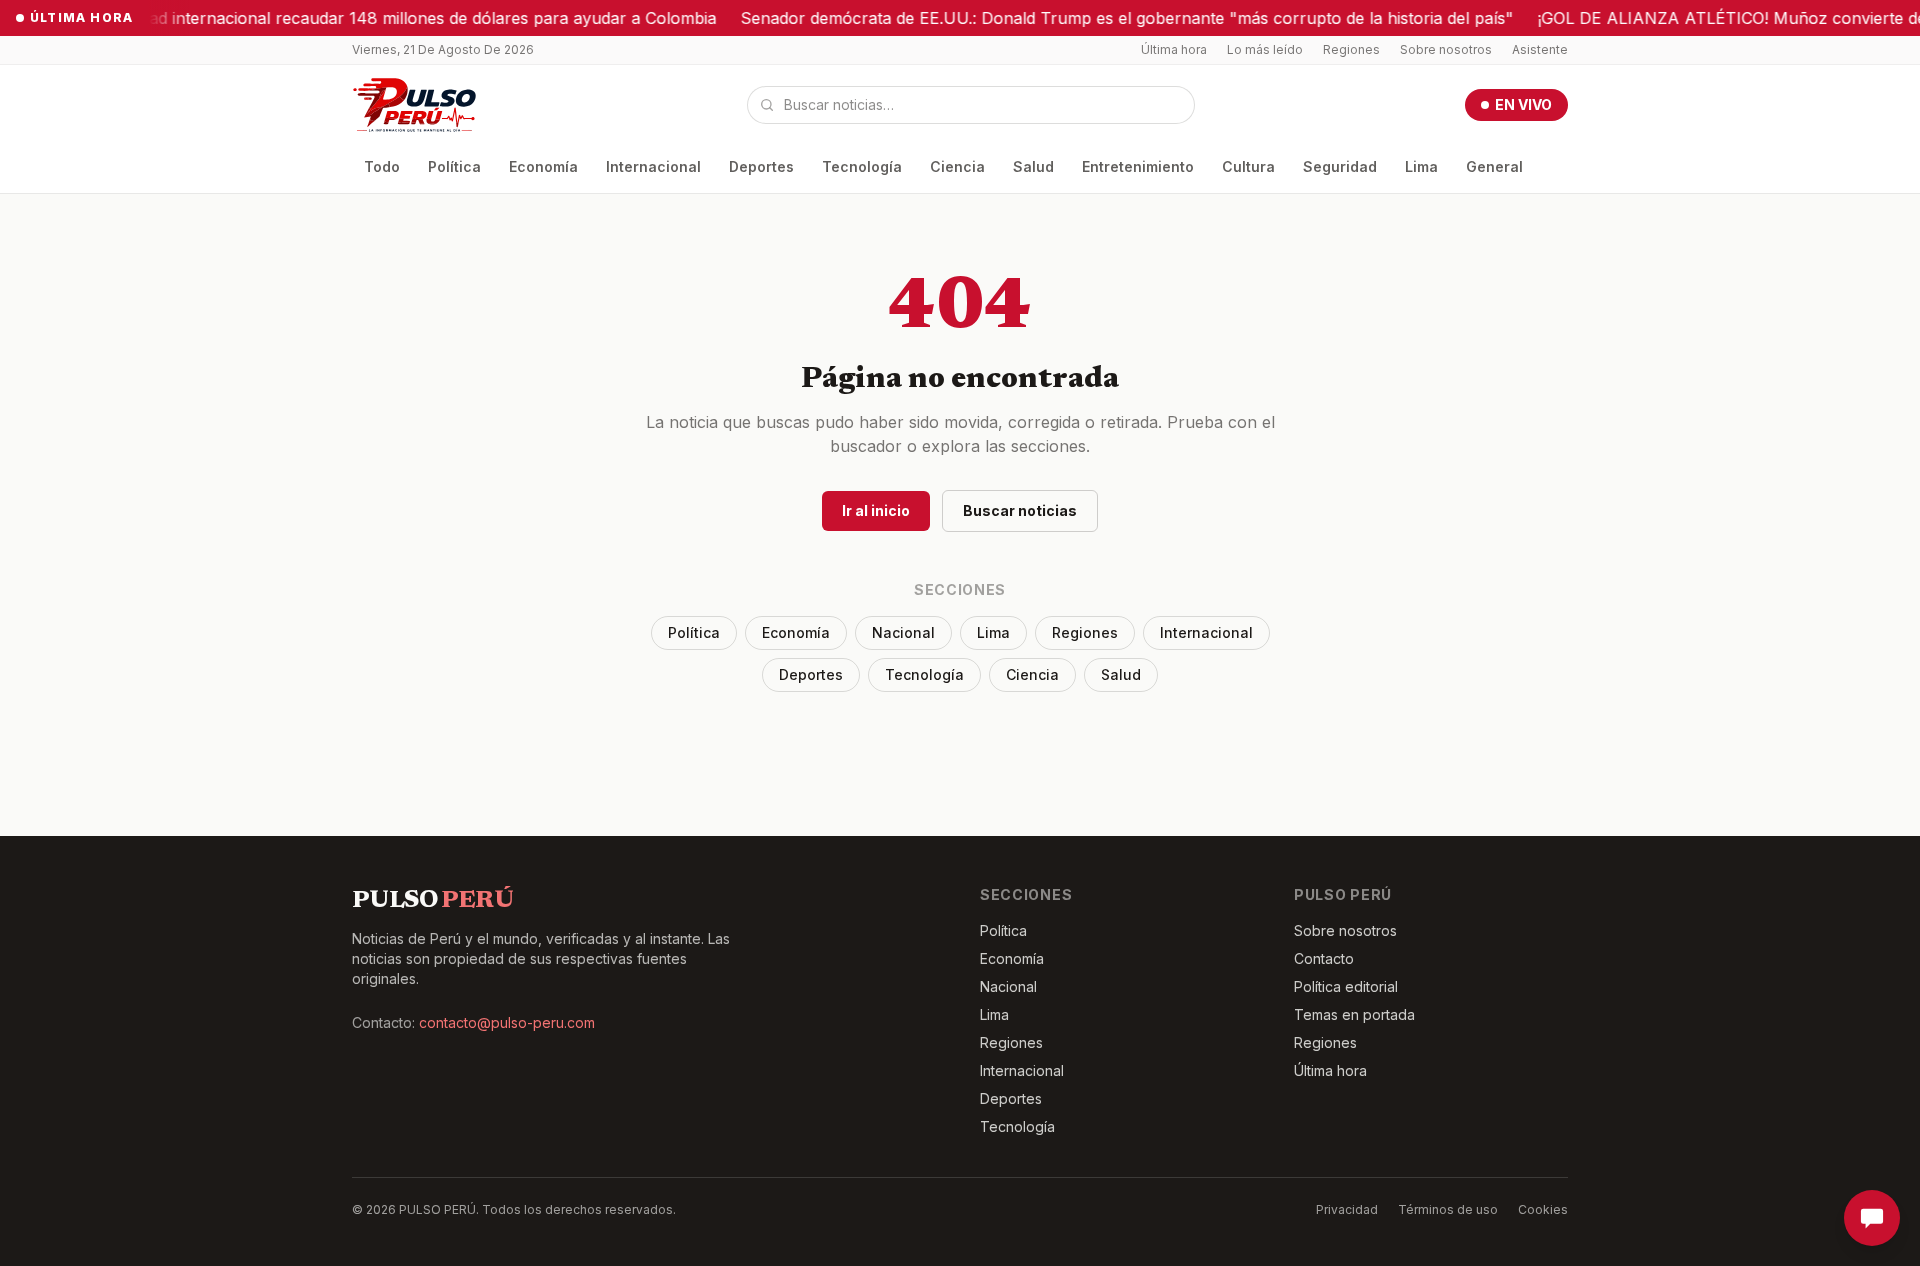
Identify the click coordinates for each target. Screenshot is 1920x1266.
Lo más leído (1265, 49)
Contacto (1324, 958)
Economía (543, 166)
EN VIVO (1523, 104)
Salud (1033, 166)
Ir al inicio (876, 510)
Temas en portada (1354, 1014)
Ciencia (957, 166)
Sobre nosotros (1446, 49)
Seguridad (1340, 166)
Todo (382, 166)
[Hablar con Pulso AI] (1872, 1218)
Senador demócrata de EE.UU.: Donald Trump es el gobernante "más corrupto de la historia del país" (1085, 18)
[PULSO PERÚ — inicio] (415, 105)
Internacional (653, 166)
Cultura (1248, 166)
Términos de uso (1448, 1209)
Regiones (1351, 49)
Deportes (761, 166)
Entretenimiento (1138, 166)
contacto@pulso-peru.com (507, 1022)
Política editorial (1346, 986)
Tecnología (862, 166)
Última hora (1174, 49)
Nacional (903, 632)
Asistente (1540, 49)
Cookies (1543, 1209)
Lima (1421, 166)
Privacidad (1347, 1209)
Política (454, 166)
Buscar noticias (1020, 510)
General (1494, 166)
